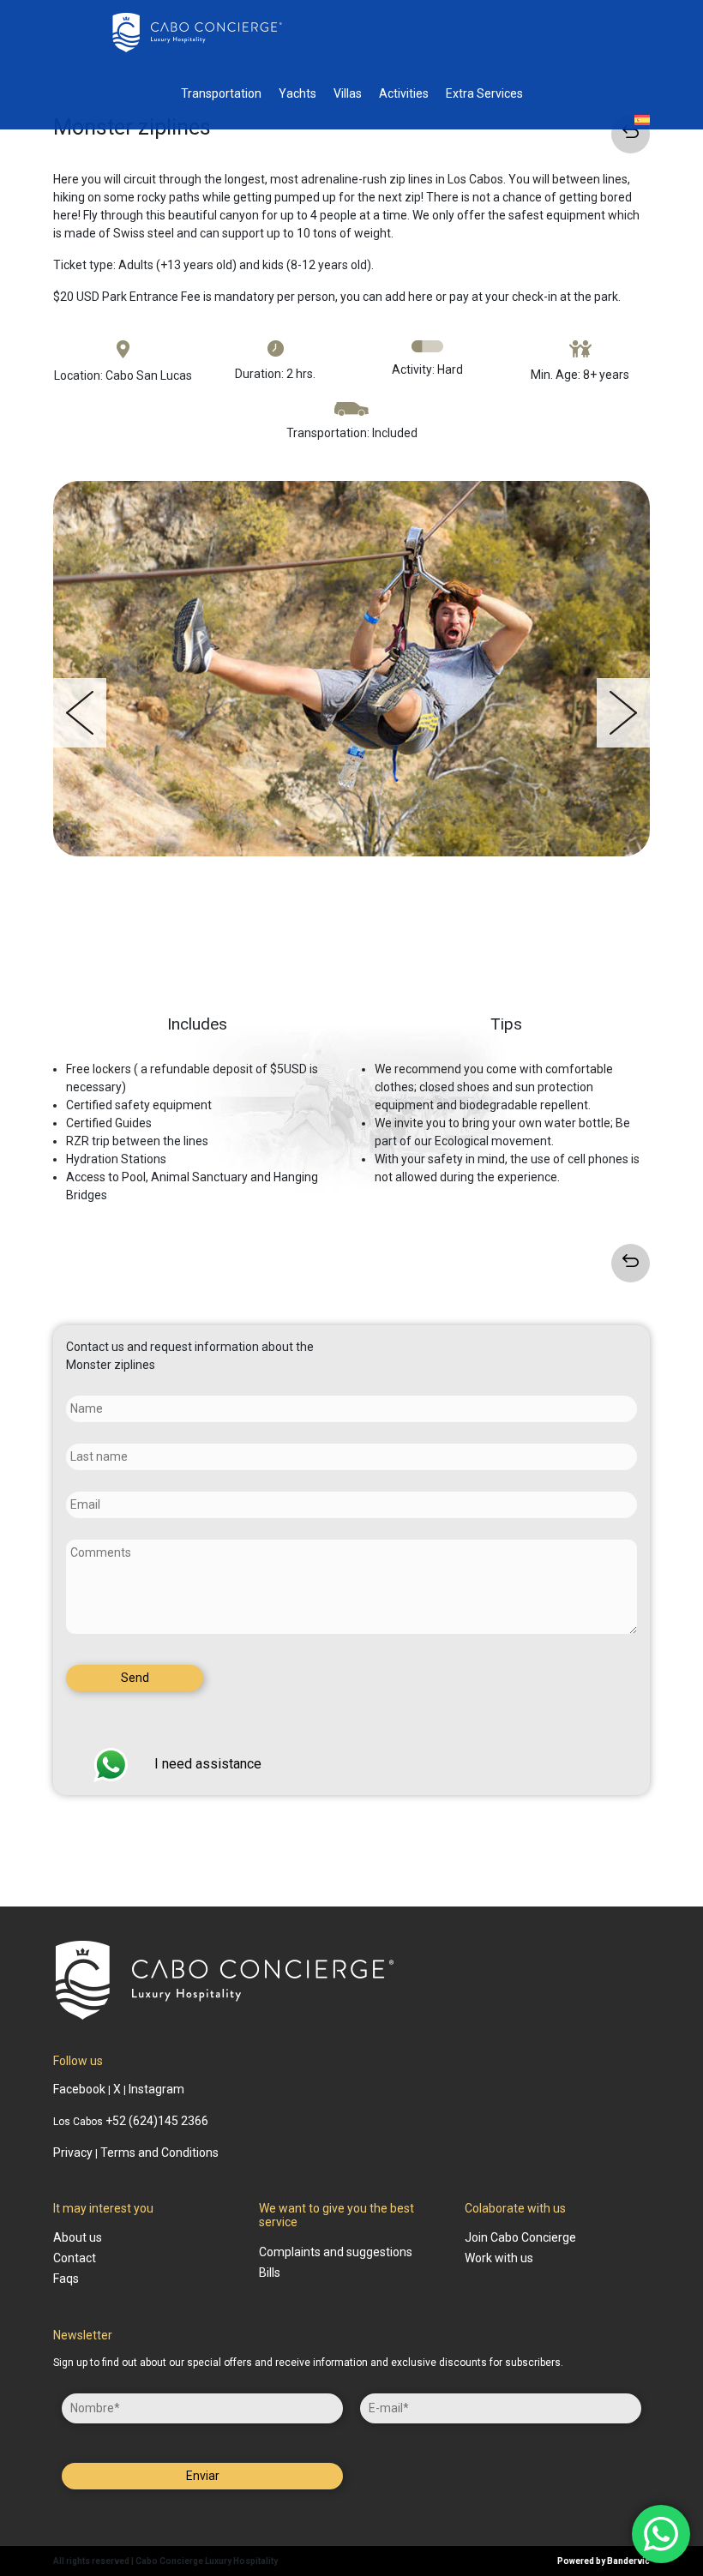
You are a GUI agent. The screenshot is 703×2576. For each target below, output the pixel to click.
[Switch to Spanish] (642, 120)
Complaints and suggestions (336, 2252)
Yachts (297, 93)
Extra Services (484, 93)
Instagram (156, 2089)
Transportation (221, 93)
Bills (270, 2273)
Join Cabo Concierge (520, 2237)
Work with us (499, 2258)
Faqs (66, 2279)
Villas (348, 93)
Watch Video (358, 975)
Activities (404, 93)
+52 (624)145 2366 (157, 2121)
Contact (75, 2258)
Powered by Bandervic (604, 2561)
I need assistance (208, 1764)
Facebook (79, 2089)
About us (78, 2237)
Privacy (73, 2153)
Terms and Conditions (159, 2153)
